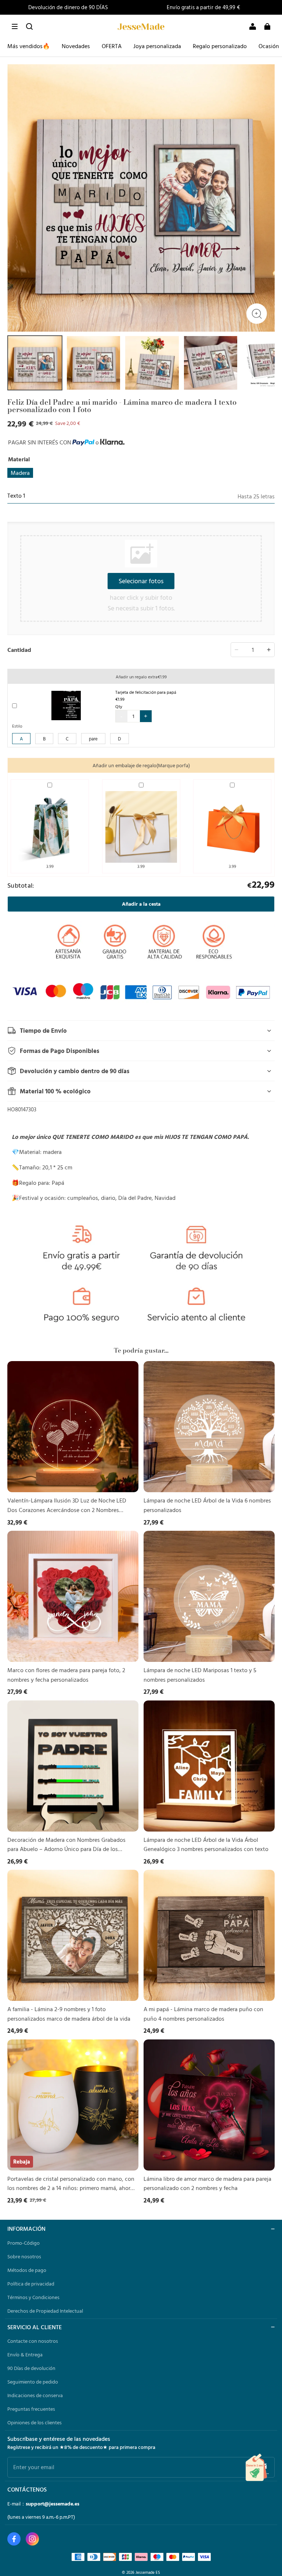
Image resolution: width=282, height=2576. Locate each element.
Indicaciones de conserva (35, 2395)
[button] (15, 26)
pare (93, 739)
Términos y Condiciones (33, 2297)
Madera (20, 473)
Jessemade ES (148, 2572)
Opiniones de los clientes (35, 2422)
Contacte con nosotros (33, 2341)
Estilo (17, 726)
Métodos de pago (27, 2270)
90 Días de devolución (31, 2368)
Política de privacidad (31, 2284)
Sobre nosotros (24, 2256)
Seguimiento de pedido (33, 2382)
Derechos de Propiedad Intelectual (45, 2311)
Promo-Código (23, 2243)
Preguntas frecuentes (31, 2409)
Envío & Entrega (25, 2355)
